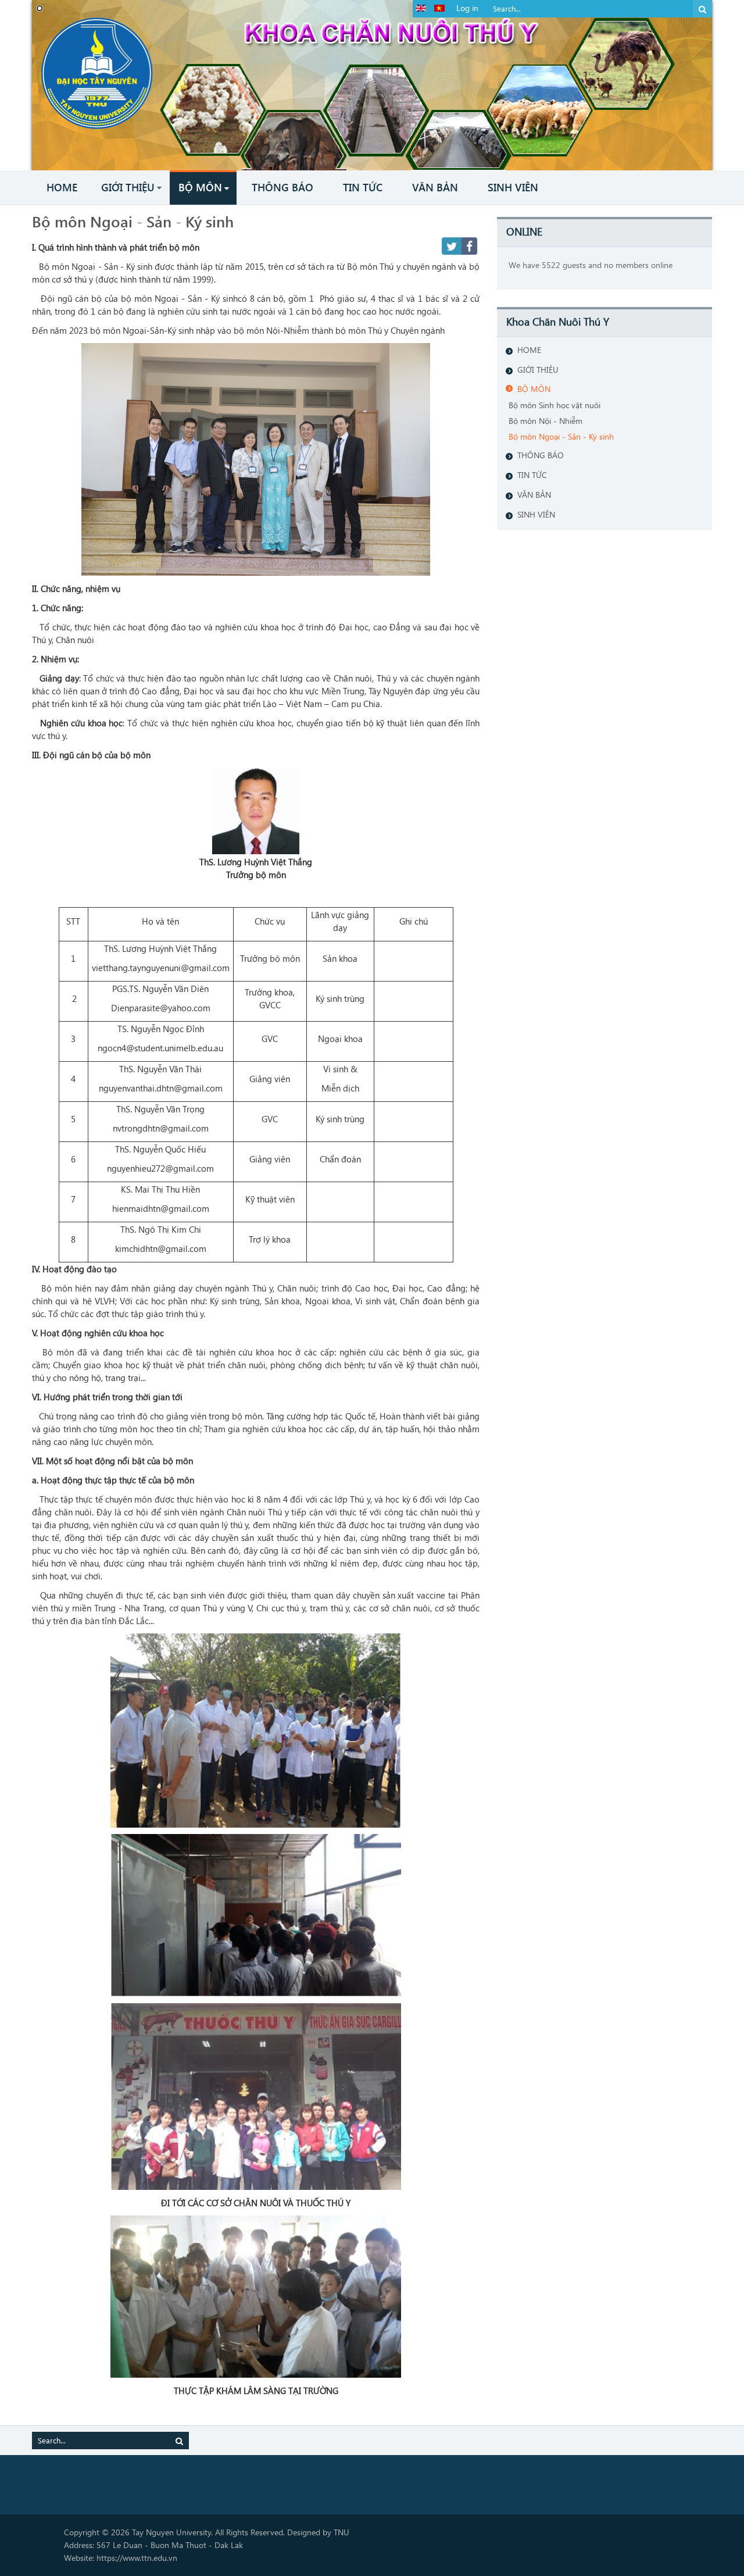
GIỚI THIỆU (538, 370)
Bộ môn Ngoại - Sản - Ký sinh (133, 221)
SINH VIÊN (536, 514)
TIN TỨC (532, 475)
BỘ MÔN (534, 389)
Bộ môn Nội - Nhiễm (546, 421)
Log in (467, 8)
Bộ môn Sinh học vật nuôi (555, 405)
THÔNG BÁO (541, 455)
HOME (529, 350)
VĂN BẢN (534, 495)
